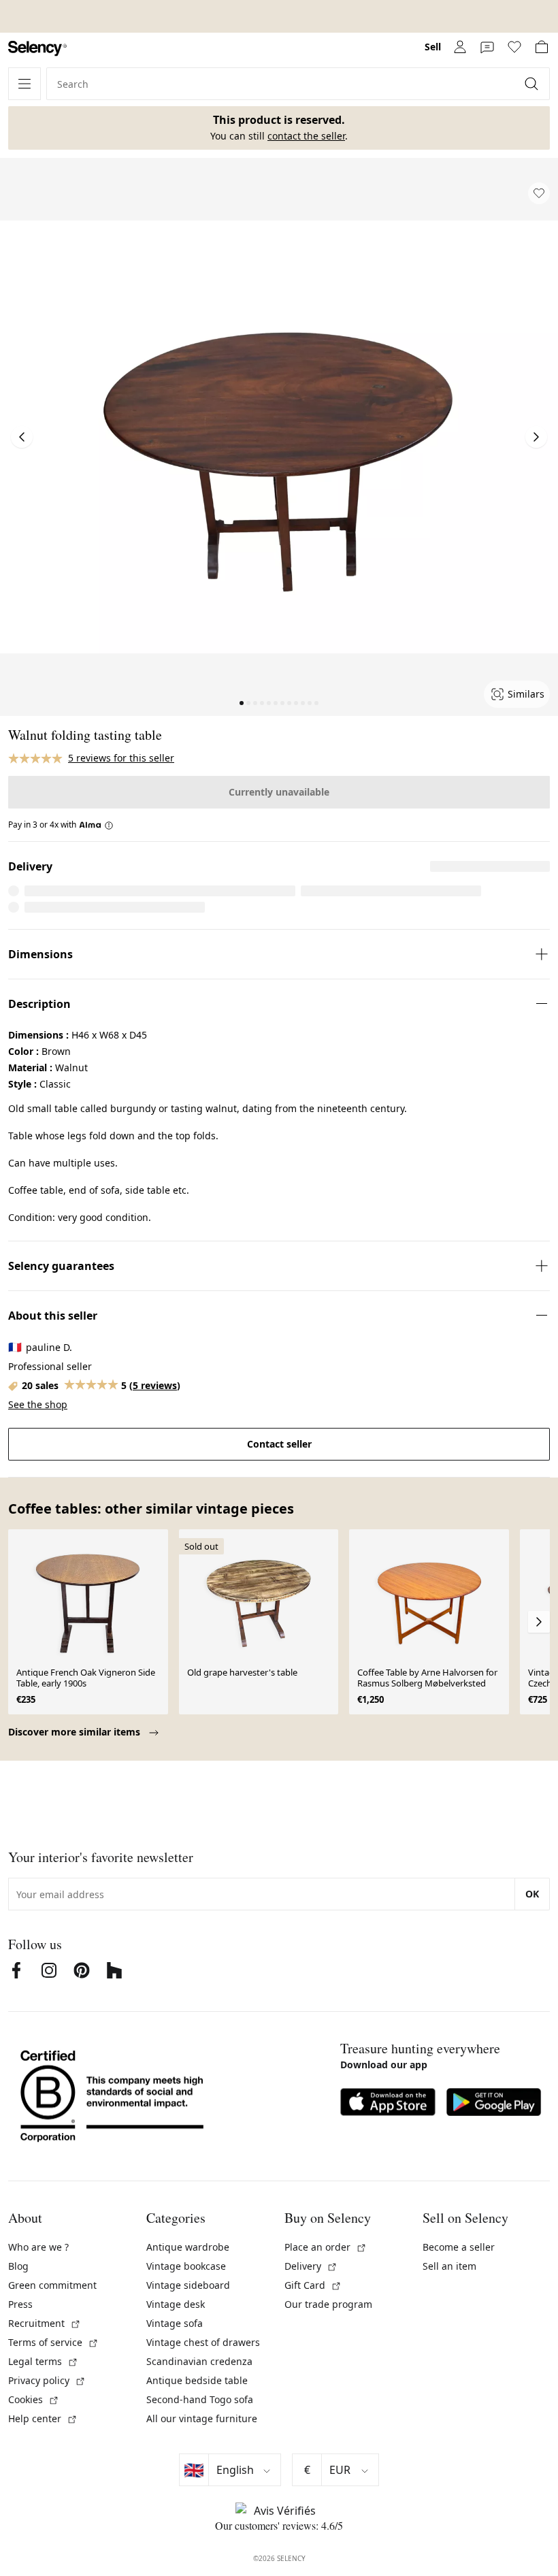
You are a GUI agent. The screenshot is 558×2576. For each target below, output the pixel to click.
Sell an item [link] (449, 2266)
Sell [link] (433, 47)
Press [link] (20, 2304)
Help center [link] (43, 2418)
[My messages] (487, 47)
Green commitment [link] (52, 2285)
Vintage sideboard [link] (188, 2285)
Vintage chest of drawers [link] (203, 2342)
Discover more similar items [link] (76, 1732)
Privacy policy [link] (47, 2380)
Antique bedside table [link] (197, 2380)
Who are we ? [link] (38, 2247)
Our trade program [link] (328, 2304)
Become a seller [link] (459, 2247)
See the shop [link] (38, 1404)
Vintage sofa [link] (175, 2323)
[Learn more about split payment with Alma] (96, 825)
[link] (37, 49)
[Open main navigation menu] (24, 84)
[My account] (460, 47)
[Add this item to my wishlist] (539, 193)
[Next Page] (536, 437)
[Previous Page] (22, 437)
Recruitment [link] (45, 2323)
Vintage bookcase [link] (186, 2266)
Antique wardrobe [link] (188, 2247)
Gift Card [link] (313, 2285)
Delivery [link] (311, 2266)
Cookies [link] (34, 2399)
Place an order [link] (326, 2247)
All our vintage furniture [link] (202, 2418)
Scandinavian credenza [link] (199, 2361)
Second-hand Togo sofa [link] (200, 2399)
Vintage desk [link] (176, 2304)
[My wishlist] (514, 47)
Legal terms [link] (43, 2361)
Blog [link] (18, 2266)
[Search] (533, 84)
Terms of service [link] (53, 2342)
